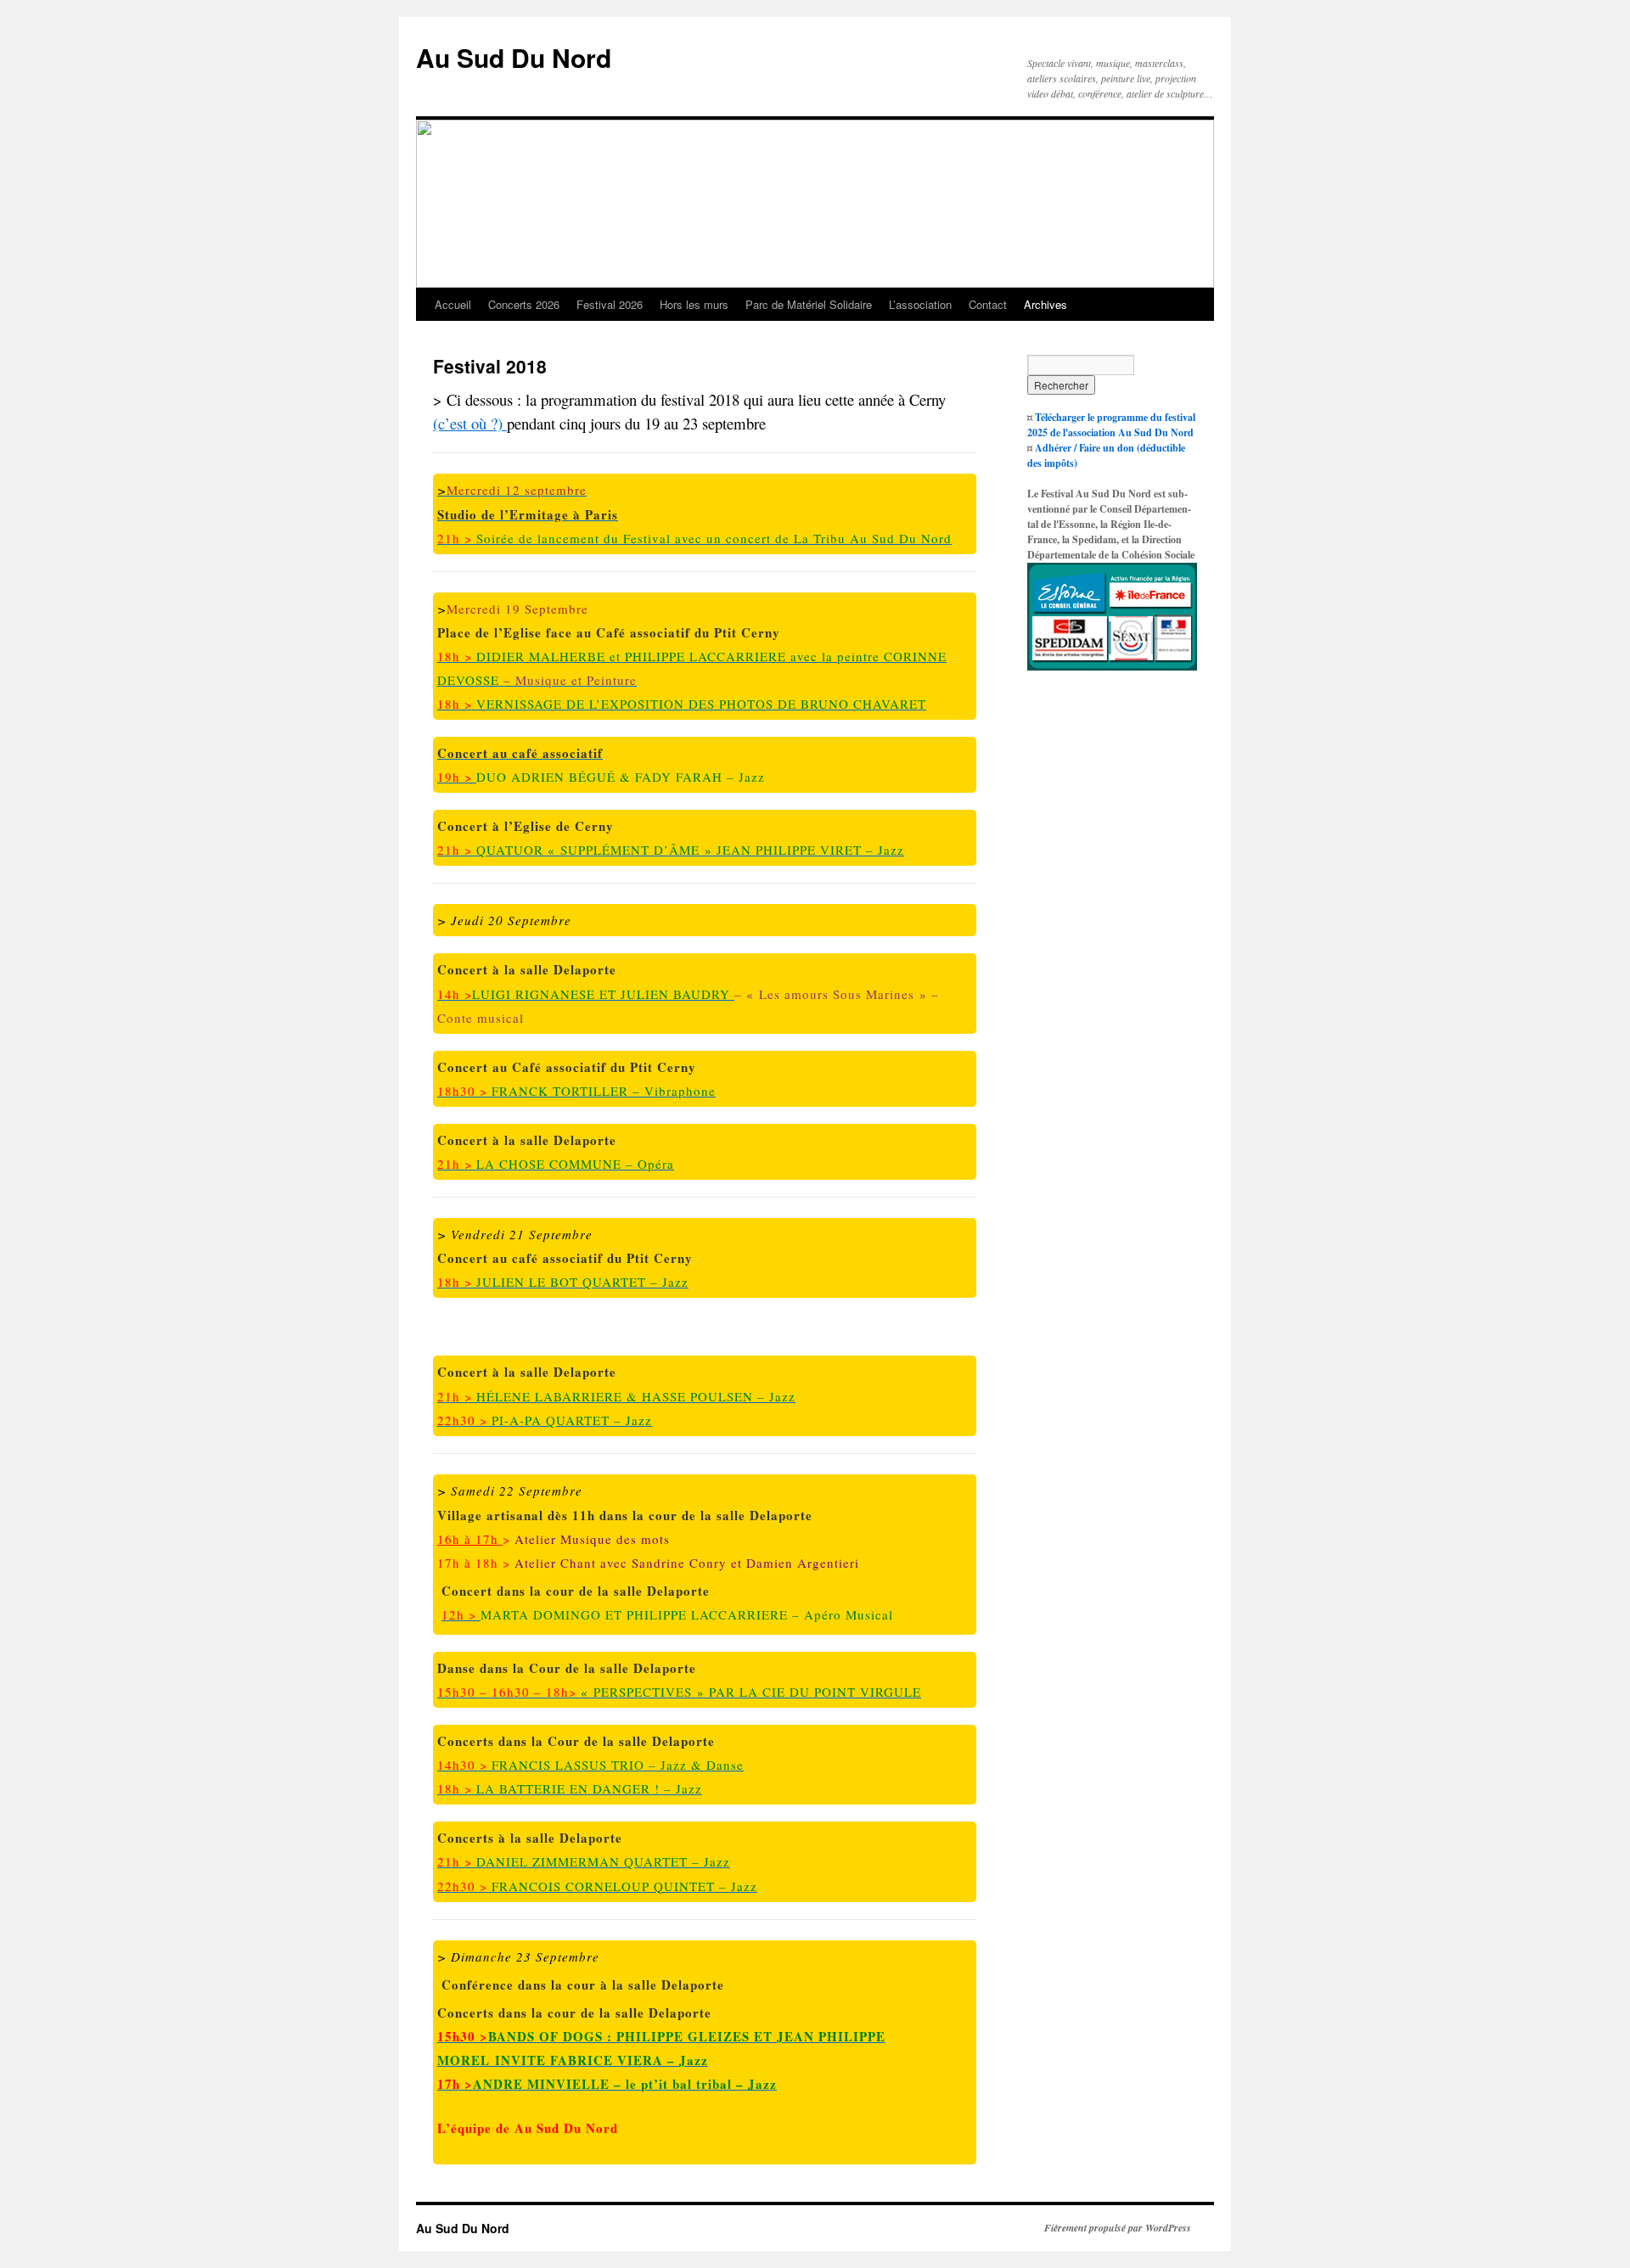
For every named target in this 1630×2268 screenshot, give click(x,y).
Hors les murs (694, 304)
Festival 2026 (610, 304)
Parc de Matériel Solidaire (809, 304)
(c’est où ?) (470, 423)
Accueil (453, 304)
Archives (1045, 304)
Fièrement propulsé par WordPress (1118, 2228)
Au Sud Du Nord (514, 57)
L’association (920, 304)
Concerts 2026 (524, 304)
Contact (988, 304)
